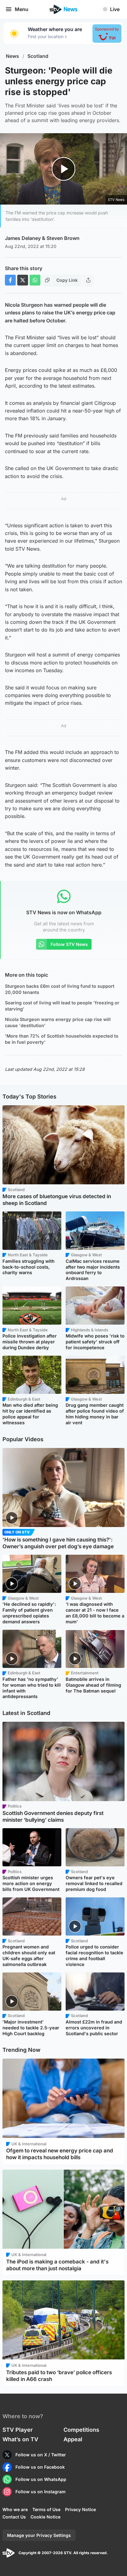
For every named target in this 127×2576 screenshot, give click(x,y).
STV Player (18, 2430)
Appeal (73, 2439)
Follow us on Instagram (41, 2492)
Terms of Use (46, 2509)
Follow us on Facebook (40, 2467)
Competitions (81, 2430)
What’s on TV (20, 2439)
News (12, 56)
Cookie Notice (45, 2517)
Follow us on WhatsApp (41, 2479)
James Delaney (23, 238)
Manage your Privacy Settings (39, 2535)
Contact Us (14, 2517)
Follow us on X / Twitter (41, 2455)
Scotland (38, 56)
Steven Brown (63, 238)
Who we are (15, 2509)
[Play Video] (64, 169)
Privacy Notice (80, 2509)
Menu (22, 9)
